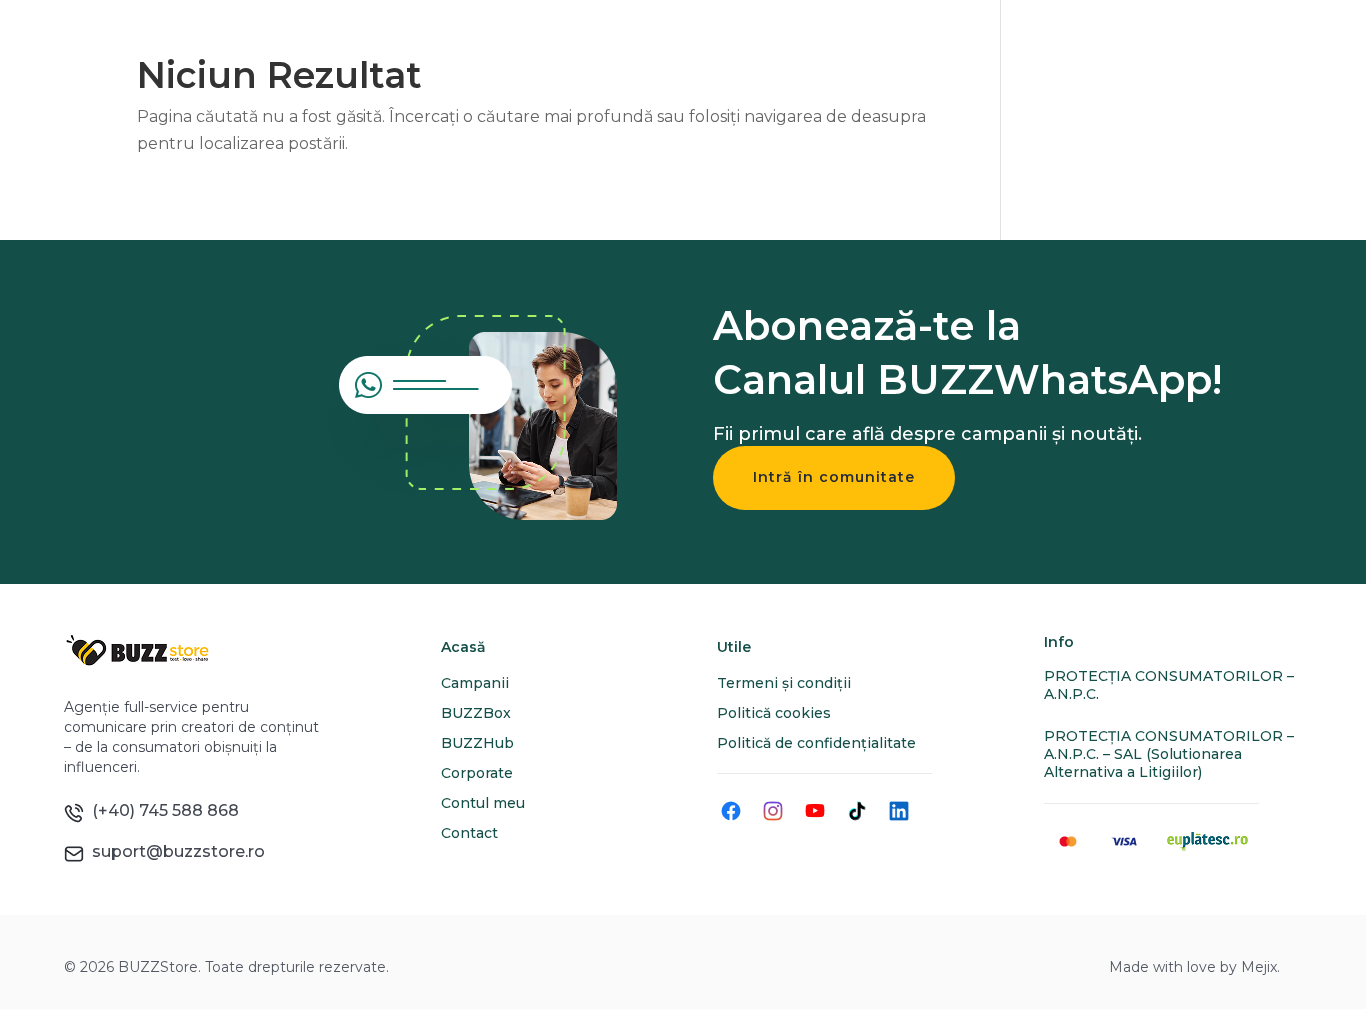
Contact (469, 833)
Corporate (477, 773)
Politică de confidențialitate (816, 743)
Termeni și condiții (784, 683)
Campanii (475, 683)
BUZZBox (476, 713)
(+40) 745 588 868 (161, 810)
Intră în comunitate (834, 477)
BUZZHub (477, 743)
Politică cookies (774, 713)
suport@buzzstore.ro (174, 851)
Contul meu (483, 803)
